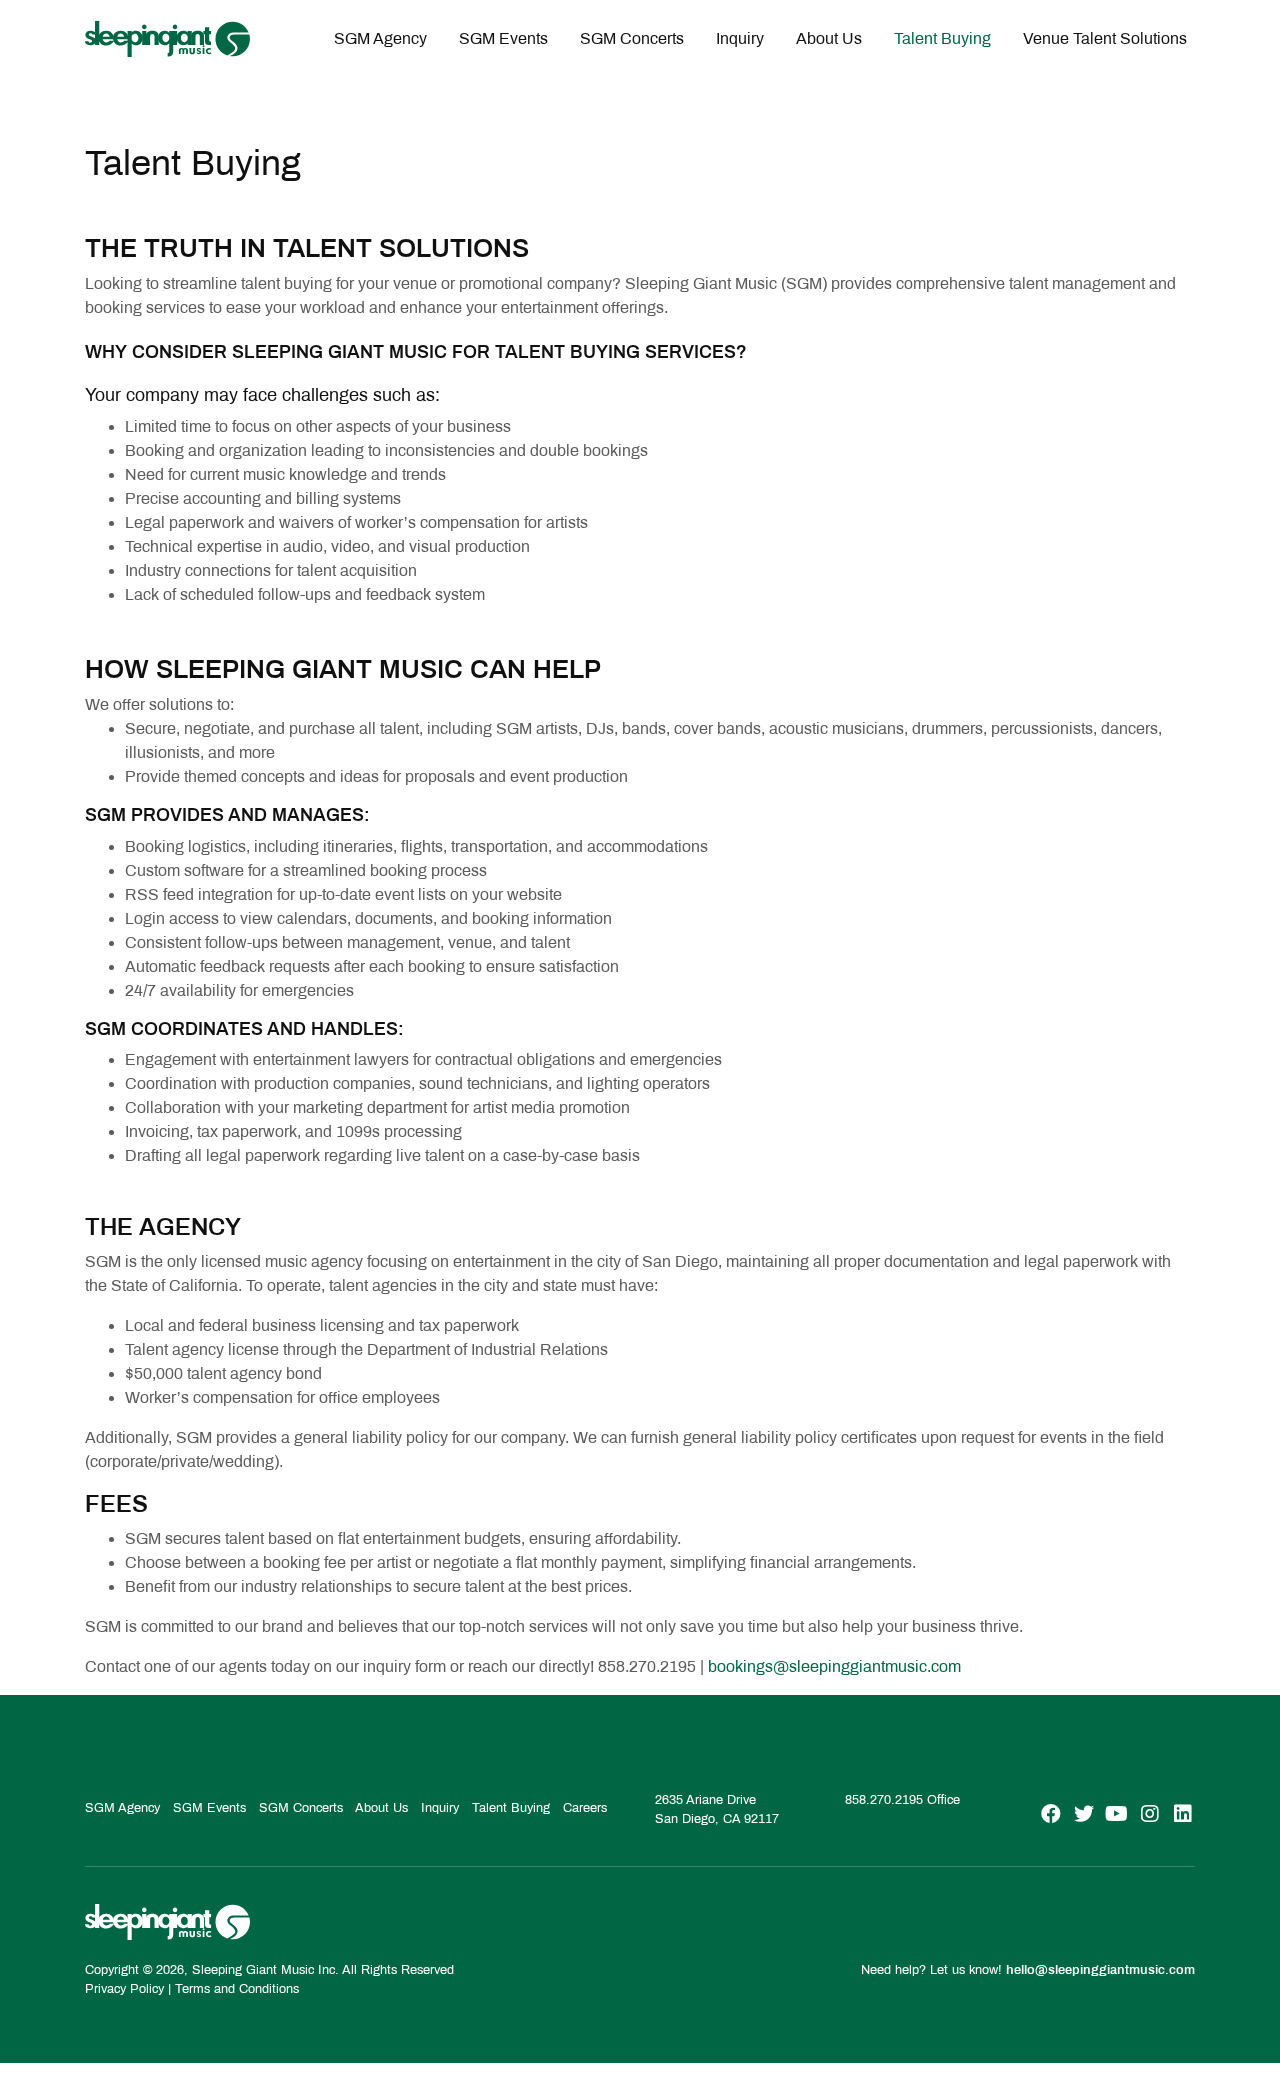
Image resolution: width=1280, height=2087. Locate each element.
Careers (585, 1808)
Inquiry (740, 38)
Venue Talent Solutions (1105, 38)
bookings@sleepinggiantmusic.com (834, 1666)
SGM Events (503, 38)
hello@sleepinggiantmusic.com (1100, 1970)
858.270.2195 (884, 1800)
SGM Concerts (632, 38)
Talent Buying (942, 38)
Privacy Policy (124, 1989)
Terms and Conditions (237, 1989)
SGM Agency (380, 38)
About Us (829, 38)
